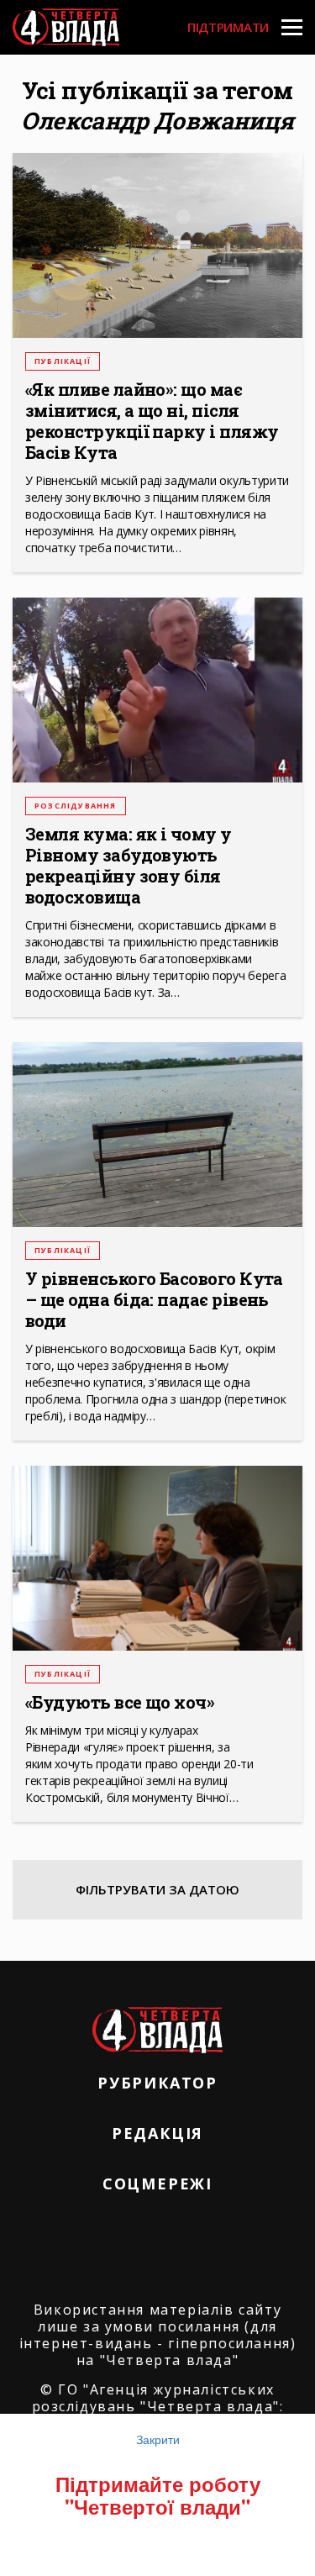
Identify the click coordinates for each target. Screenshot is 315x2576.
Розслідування (76, 806)
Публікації (63, 361)
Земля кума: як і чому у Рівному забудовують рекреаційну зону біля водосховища (129, 866)
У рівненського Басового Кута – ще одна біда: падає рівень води (154, 1300)
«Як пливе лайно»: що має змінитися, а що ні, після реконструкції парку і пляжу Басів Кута (152, 421)
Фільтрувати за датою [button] (157, 1889)
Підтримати (228, 27)
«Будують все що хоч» (120, 1702)
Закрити (158, 2439)
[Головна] (66, 27)
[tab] (157, 1889)
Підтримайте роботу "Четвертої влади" (158, 2494)
